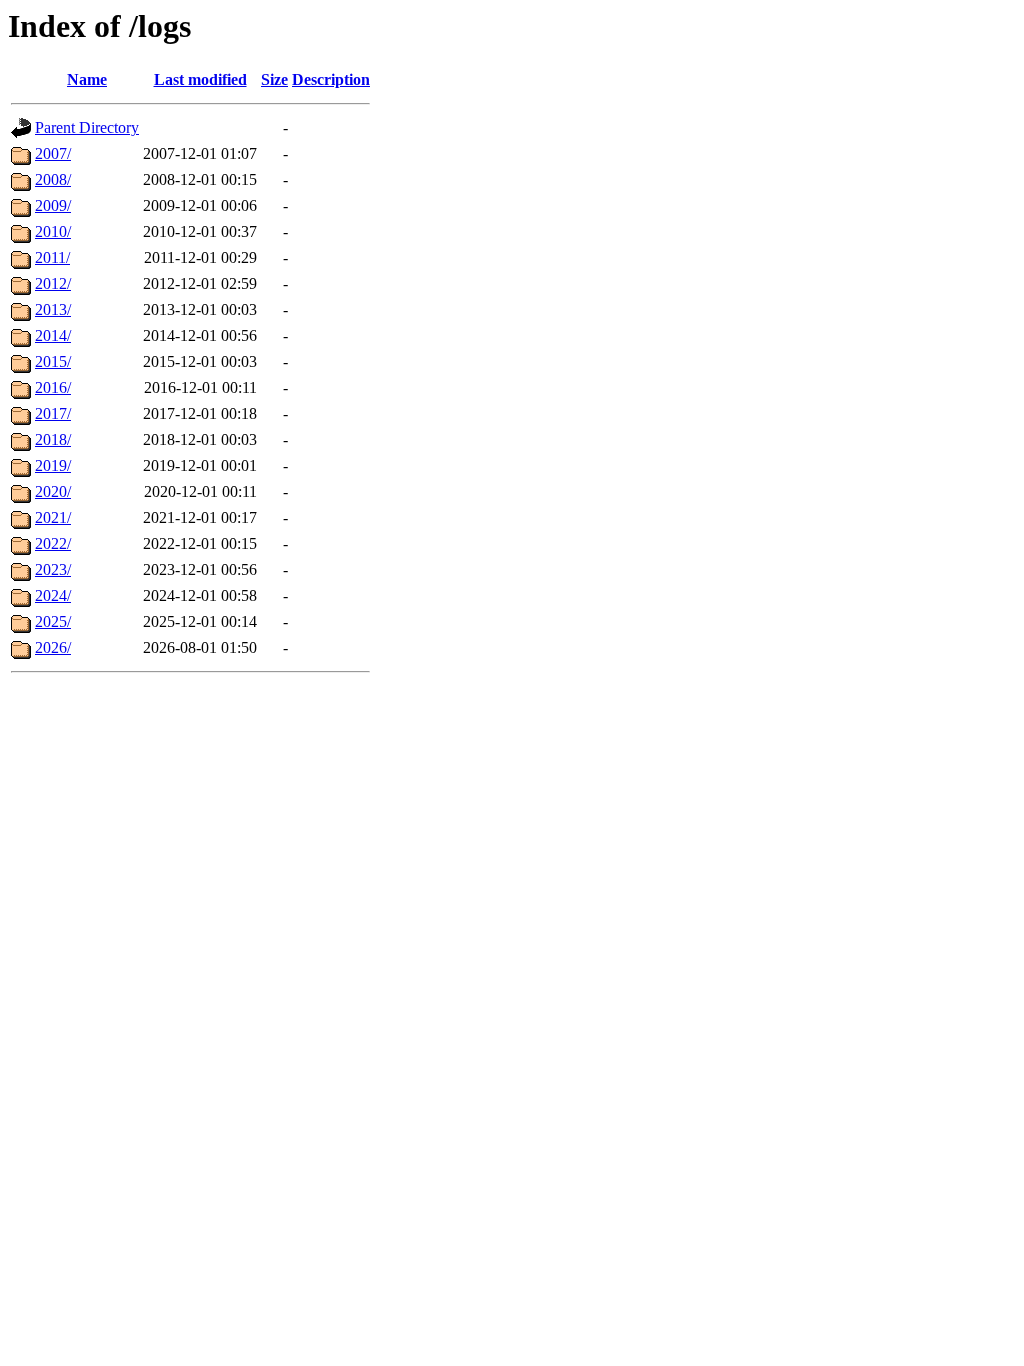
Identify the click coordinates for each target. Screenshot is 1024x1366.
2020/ (53, 491)
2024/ (53, 595)
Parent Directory (87, 127)
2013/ (53, 309)
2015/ (53, 361)
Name (87, 79)
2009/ (53, 205)
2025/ (53, 621)
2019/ (53, 465)
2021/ (53, 517)
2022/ (53, 543)
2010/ (53, 231)
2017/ (53, 413)
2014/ (53, 335)
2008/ (53, 179)
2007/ (53, 153)
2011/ (52, 257)
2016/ (53, 387)
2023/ (53, 569)
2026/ (53, 647)
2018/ (53, 439)
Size (274, 79)
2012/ (53, 283)
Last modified (200, 79)
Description (331, 79)
